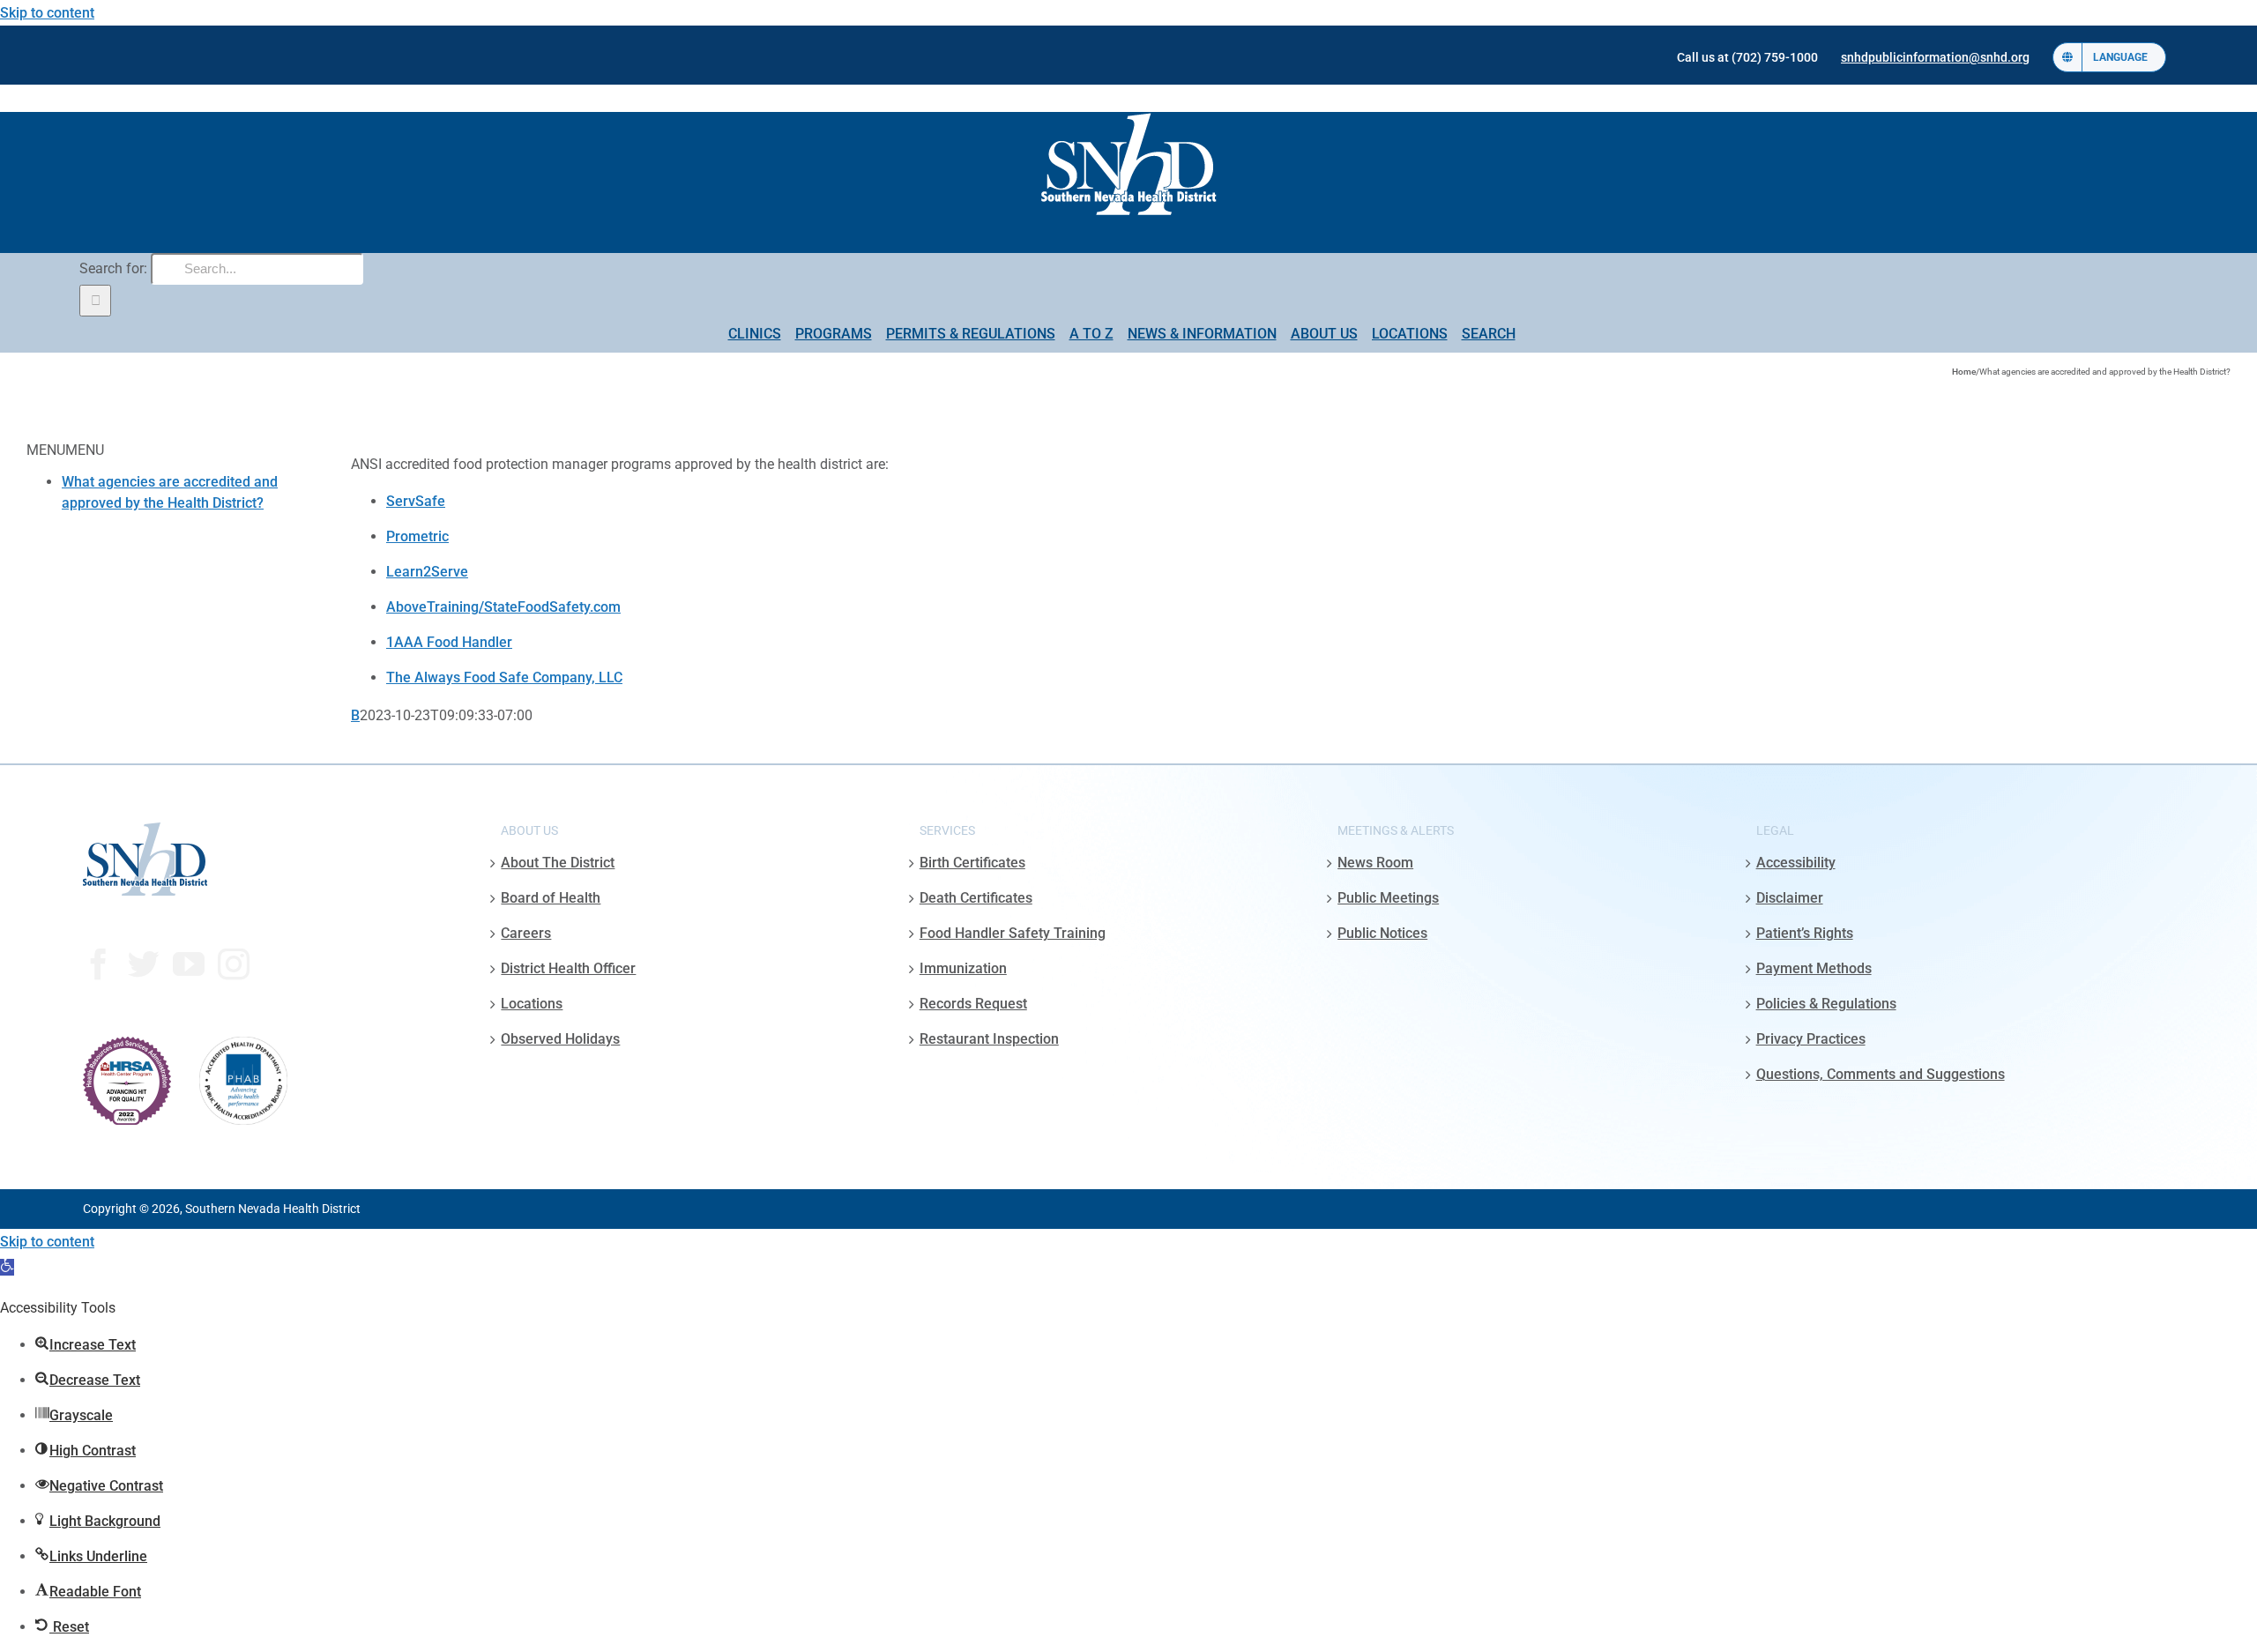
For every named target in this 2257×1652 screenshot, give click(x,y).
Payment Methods (1814, 968)
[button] (7, 1267)
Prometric (417, 536)
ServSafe (416, 501)
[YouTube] (189, 964)
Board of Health (551, 898)
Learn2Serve (427, 572)
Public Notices (1382, 933)
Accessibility (1796, 863)
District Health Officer (568, 968)
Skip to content (47, 13)
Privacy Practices (1811, 1039)
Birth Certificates (972, 863)
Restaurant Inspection (989, 1039)
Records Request (973, 1004)
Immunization (963, 968)
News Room (1375, 863)
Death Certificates (976, 898)
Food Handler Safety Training (1013, 933)
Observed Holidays (560, 1039)
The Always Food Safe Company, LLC (504, 677)
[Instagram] (234, 964)
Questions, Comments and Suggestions (1881, 1074)
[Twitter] (144, 964)
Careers (526, 933)
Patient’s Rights (1805, 933)
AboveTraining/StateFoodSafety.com (503, 607)
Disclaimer (1790, 898)
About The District (558, 863)
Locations (532, 1004)
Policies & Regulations (1826, 1004)
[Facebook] (99, 964)
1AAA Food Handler (449, 642)
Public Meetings (1388, 898)
